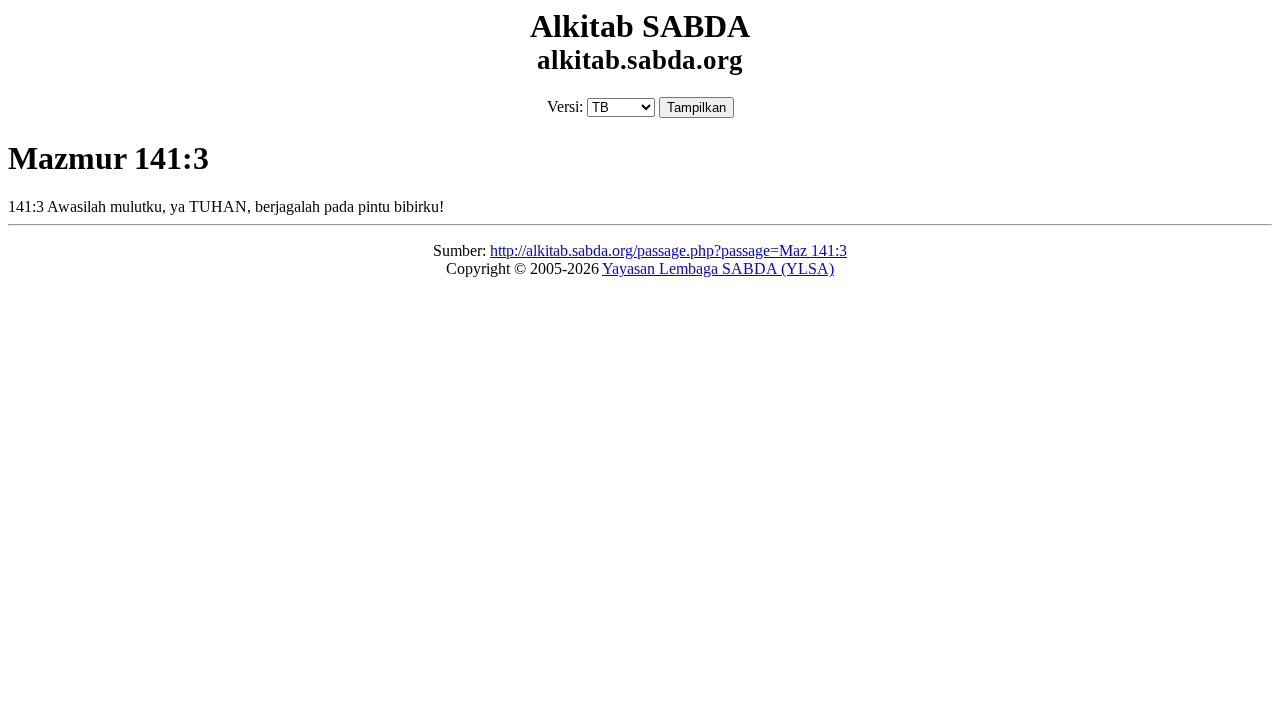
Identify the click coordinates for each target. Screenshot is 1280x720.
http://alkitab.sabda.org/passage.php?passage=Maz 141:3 (668, 250)
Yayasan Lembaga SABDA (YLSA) (718, 268)
